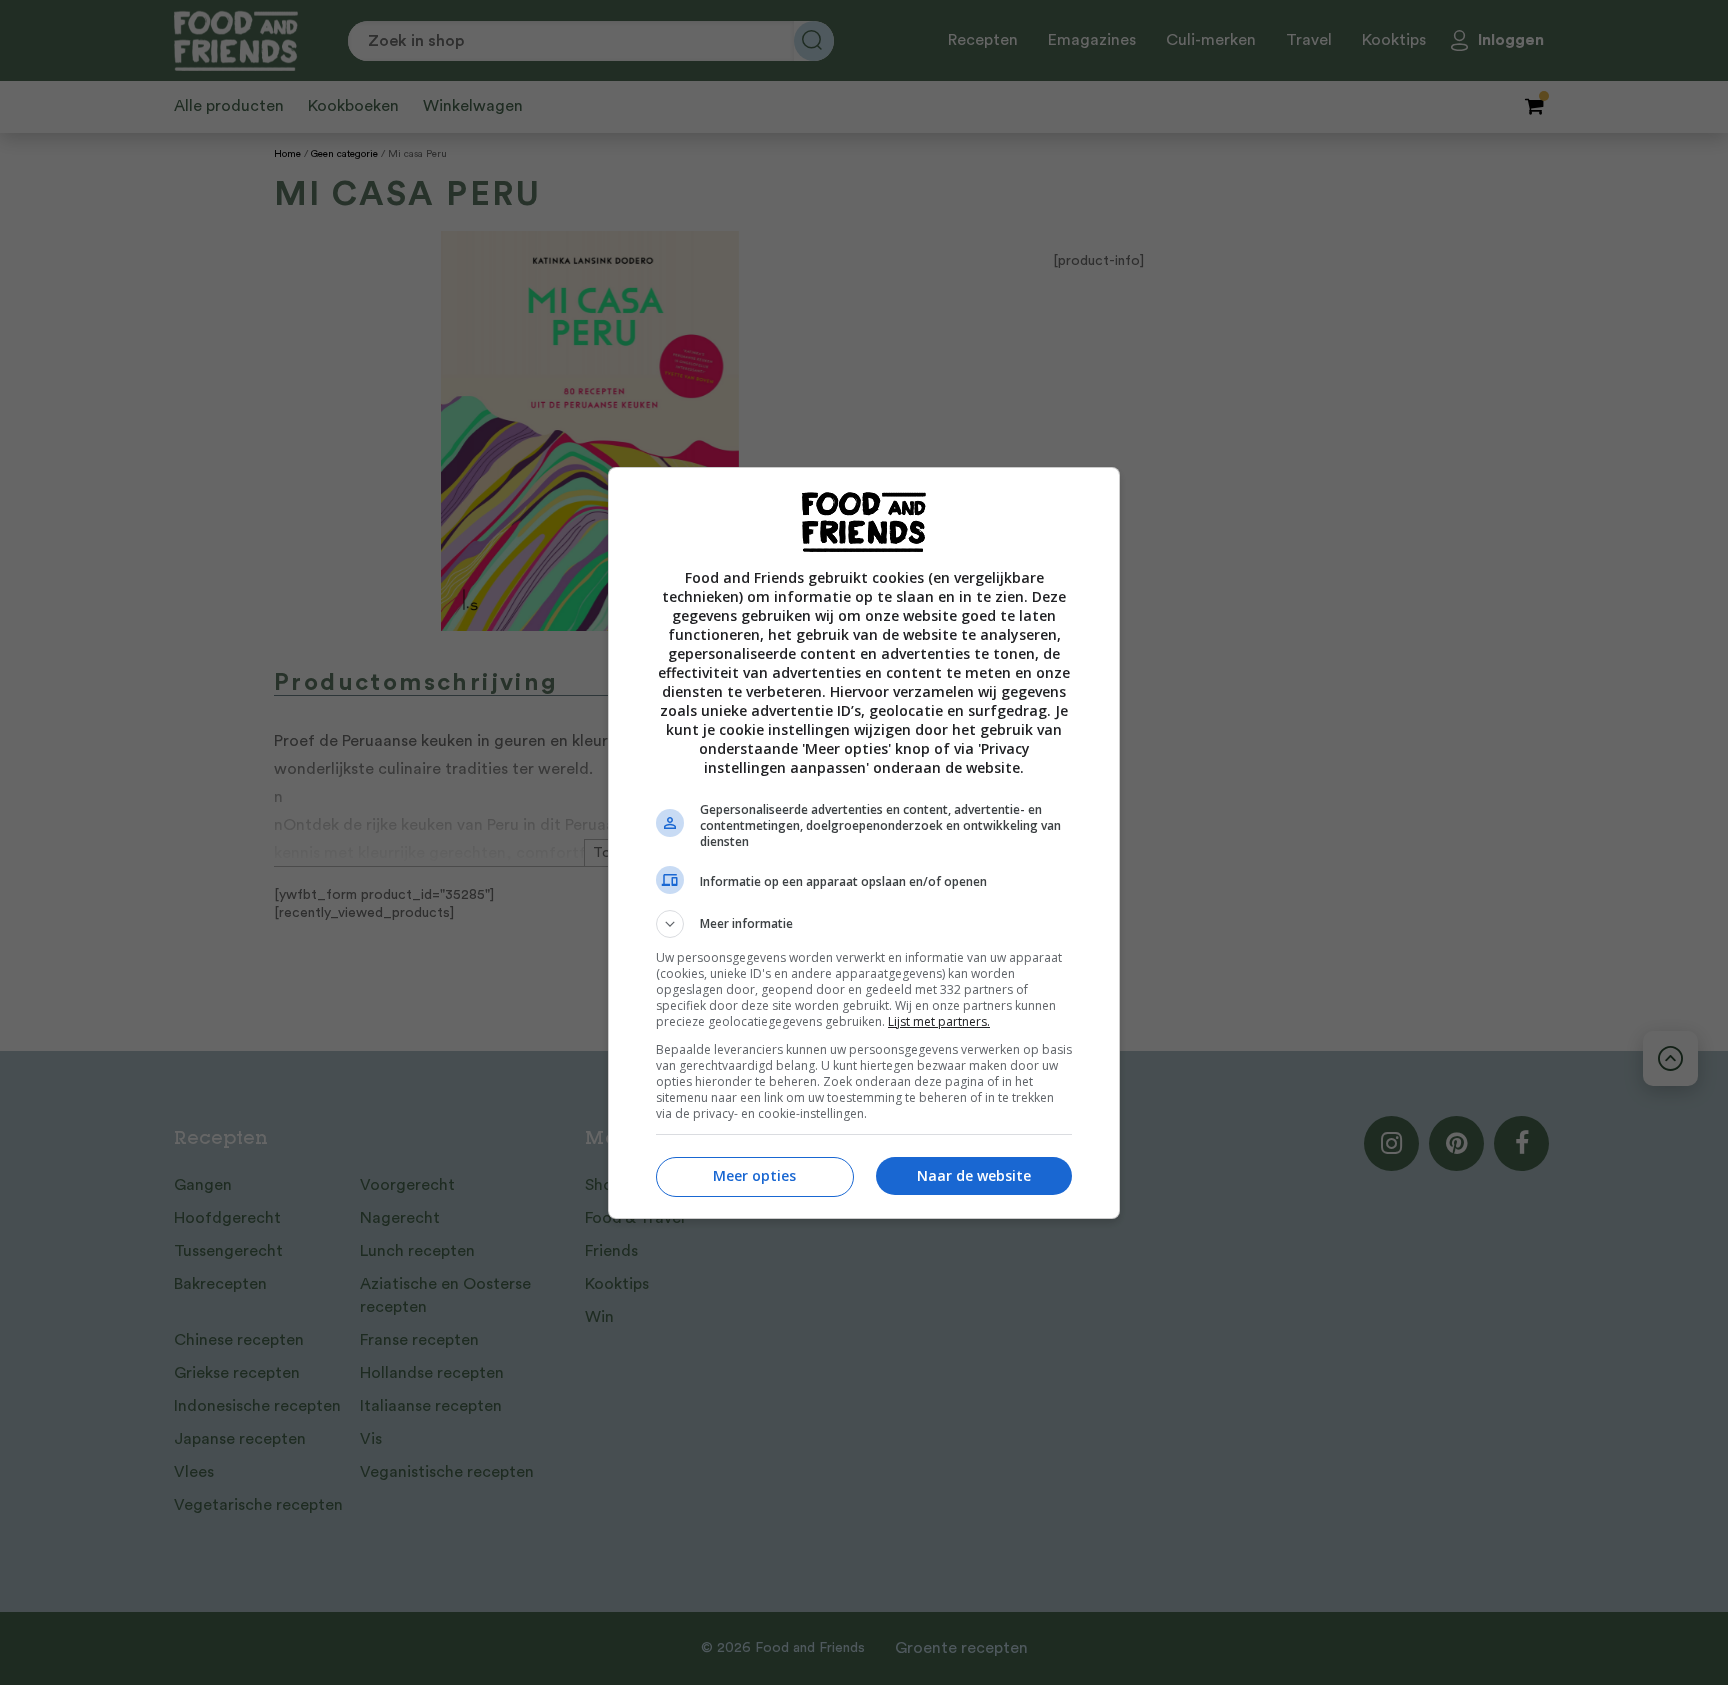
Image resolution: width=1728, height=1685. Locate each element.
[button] (864, 924)
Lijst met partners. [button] (939, 1021)
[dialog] (864, 843)
